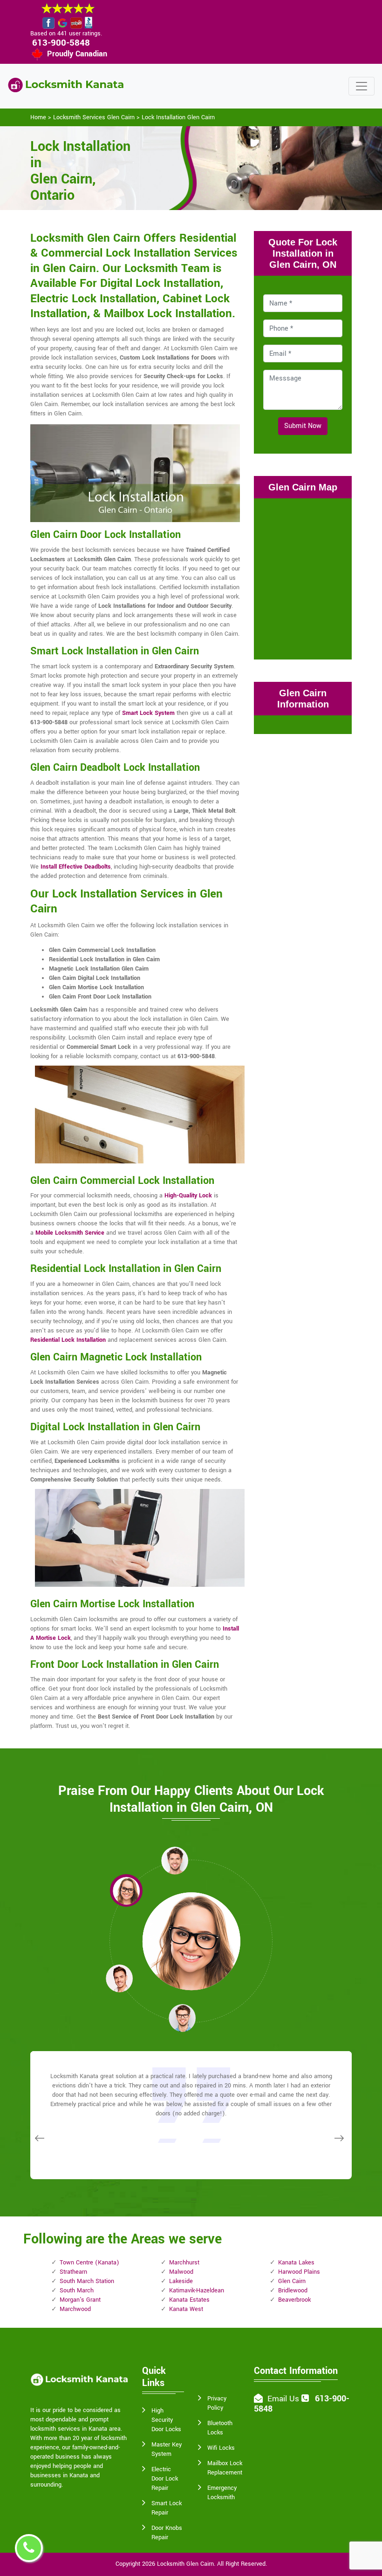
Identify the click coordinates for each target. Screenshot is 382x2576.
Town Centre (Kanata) (89, 2263)
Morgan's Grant (80, 2300)
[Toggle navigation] (362, 86)
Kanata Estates (189, 2300)
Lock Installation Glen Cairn (178, 117)
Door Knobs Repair (167, 2533)
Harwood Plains (299, 2272)
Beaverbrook (294, 2300)
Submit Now (303, 426)
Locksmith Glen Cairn (185, 2564)
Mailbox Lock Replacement (225, 2468)
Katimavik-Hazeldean (197, 2291)
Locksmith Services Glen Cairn (94, 117)
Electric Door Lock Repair (165, 2479)
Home (38, 117)
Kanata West (186, 2309)
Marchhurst (184, 2263)
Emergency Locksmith (222, 2493)
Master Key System (167, 2449)
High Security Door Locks (166, 2420)
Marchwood (75, 2309)
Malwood (181, 2272)
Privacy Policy (217, 2403)
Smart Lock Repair (167, 2508)
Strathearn (73, 2272)
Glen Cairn (292, 2281)
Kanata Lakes (296, 2263)
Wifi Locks (221, 2448)
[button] (126, 1890)
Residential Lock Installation (68, 1340)
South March (77, 2291)
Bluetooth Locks (220, 2428)
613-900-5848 (61, 43)
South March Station (87, 2281)
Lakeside (181, 2281)
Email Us (283, 2399)
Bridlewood (293, 2291)
